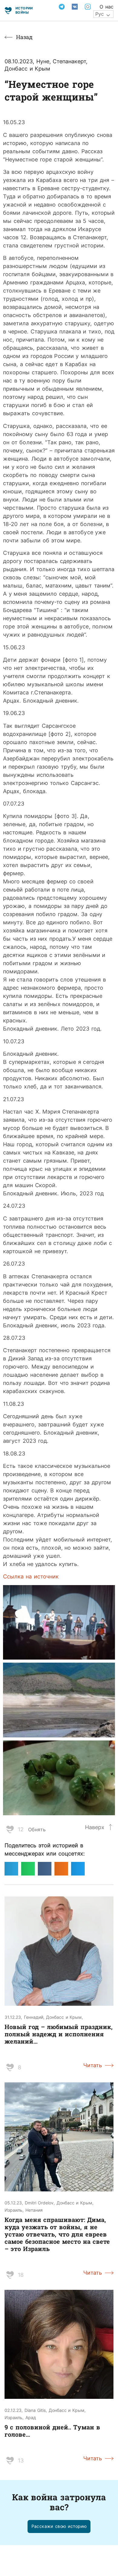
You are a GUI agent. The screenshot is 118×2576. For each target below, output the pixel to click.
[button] (59, 2526)
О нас (107, 7)
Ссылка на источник (31, 1576)
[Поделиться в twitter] (78, 1869)
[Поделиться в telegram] (11, 1869)
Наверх (95, 1827)
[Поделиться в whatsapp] (28, 1869)
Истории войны (24, 10)
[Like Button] (10, 1829)
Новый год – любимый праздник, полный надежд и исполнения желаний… (59, 2034)
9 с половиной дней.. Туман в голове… (52, 2431)
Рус (100, 14)
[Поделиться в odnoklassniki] (61, 1869)
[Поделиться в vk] (45, 1869)
